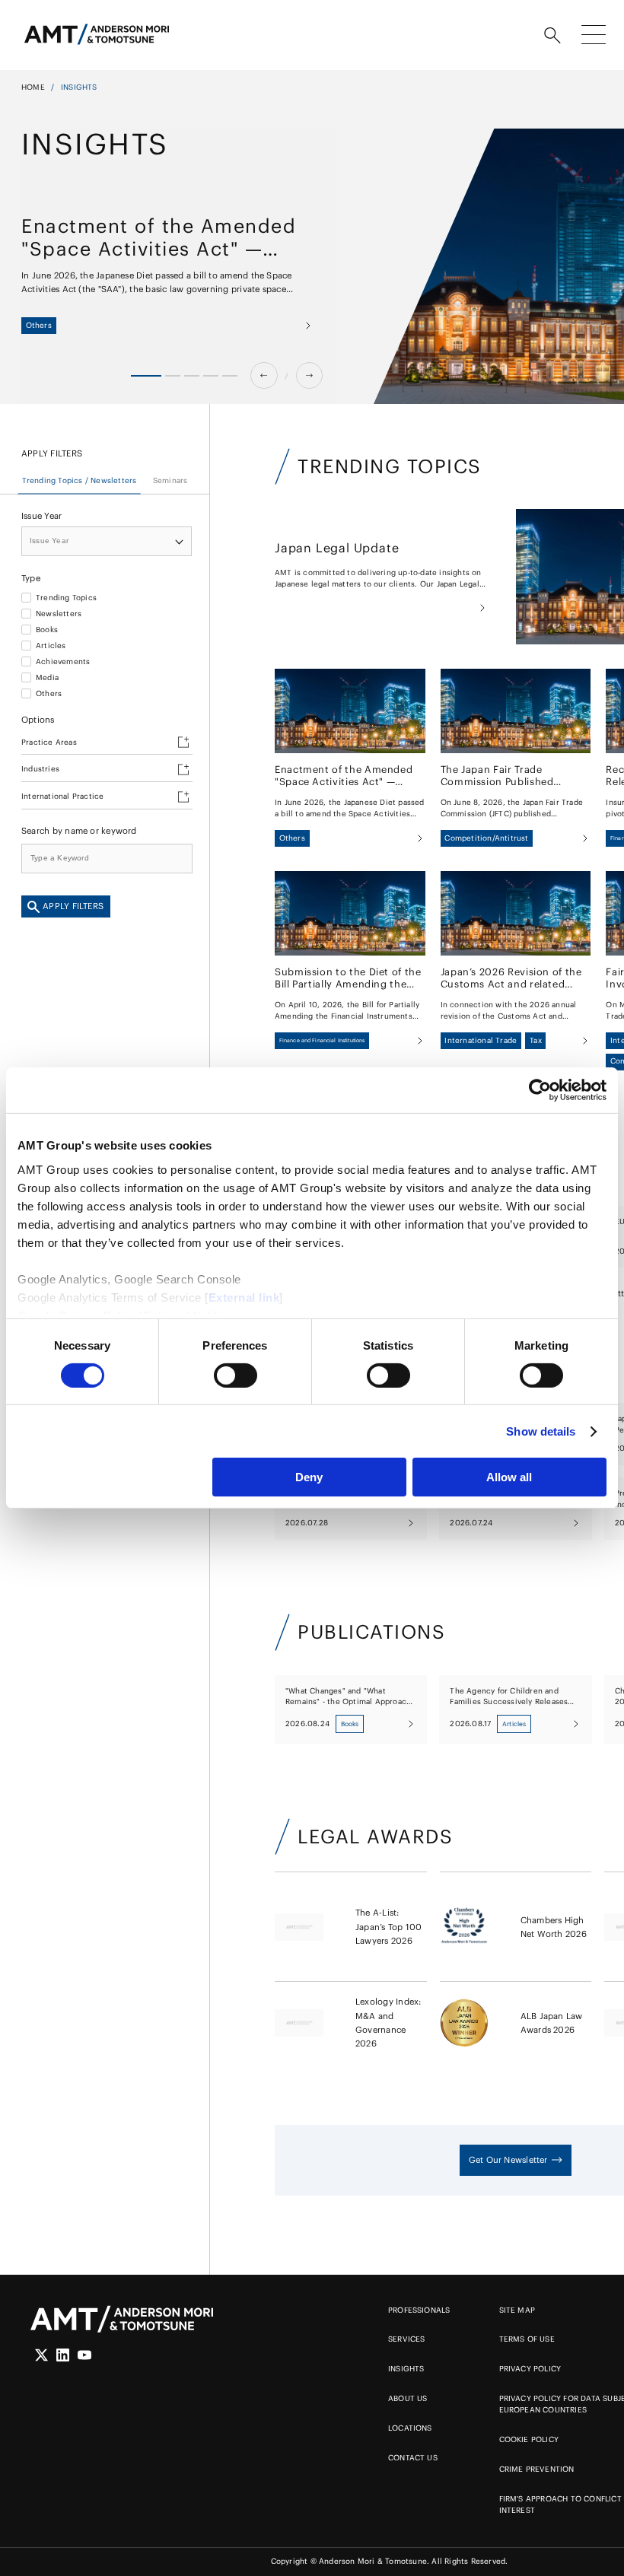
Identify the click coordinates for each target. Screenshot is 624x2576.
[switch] (236, 1375)
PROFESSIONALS (419, 2310)
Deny (309, 1477)
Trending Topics (66, 598)
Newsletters (59, 614)
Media (47, 678)
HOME (33, 87)
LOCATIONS (410, 2428)
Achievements (63, 662)
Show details (541, 1431)
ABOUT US (408, 2398)
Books (47, 630)
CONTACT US (413, 2458)
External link (244, 1297)
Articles (51, 646)
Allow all (509, 1477)
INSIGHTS (406, 2369)
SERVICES (407, 2339)
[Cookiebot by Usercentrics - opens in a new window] (540, 1090)
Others (49, 694)
